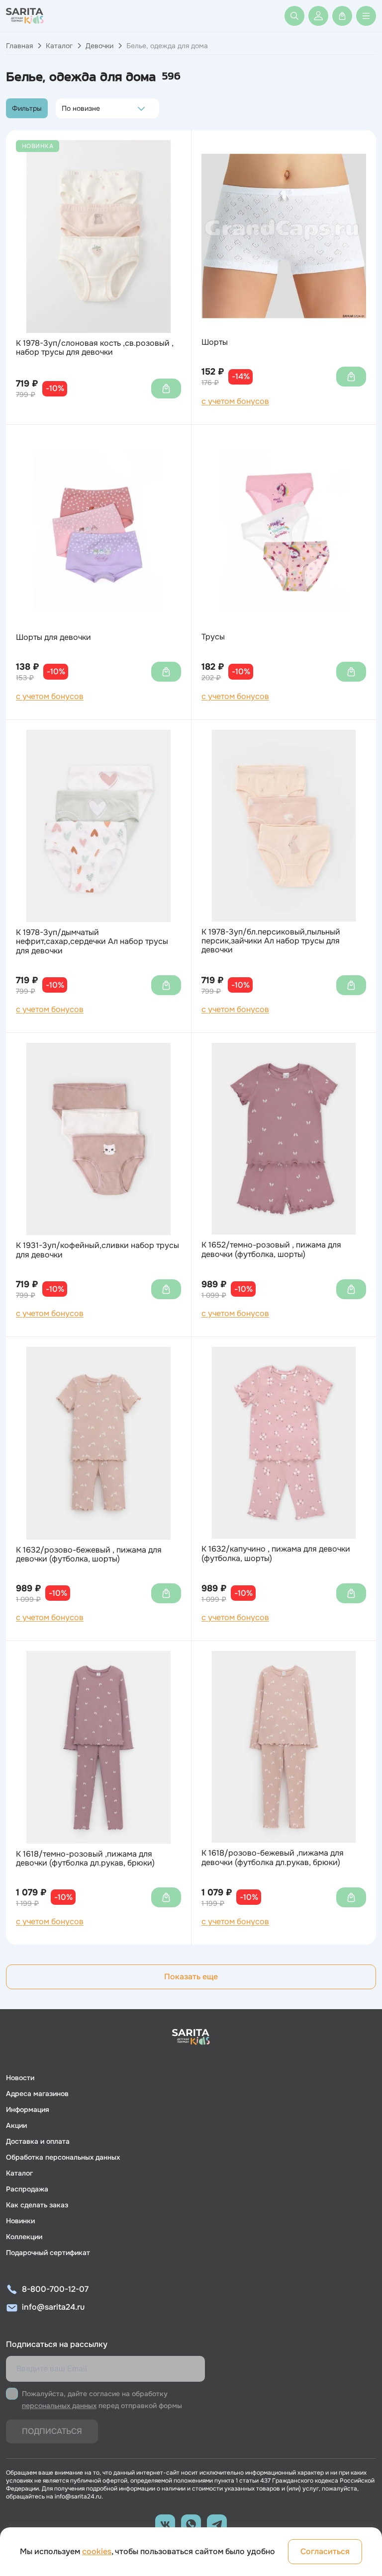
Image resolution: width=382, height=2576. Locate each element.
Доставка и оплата (38, 2141)
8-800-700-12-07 (55, 2289)
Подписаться (52, 2431)
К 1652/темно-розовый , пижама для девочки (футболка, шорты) (271, 1250)
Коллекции (24, 2237)
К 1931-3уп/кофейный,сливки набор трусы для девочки (97, 1250)
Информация (28, 2109)
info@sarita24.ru (53, 2307)
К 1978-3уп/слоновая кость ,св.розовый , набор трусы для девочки (95, 348)
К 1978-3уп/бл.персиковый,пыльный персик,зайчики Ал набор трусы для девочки (271, 941)
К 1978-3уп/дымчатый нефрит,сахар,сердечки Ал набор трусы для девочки (92, 942)
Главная (19, 46)
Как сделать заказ (37, 2205)
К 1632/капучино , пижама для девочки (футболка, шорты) (276, 1554)
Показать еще (191, 1977)
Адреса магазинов (37, 2094)
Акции (16, 2125)
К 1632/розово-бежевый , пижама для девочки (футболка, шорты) (89, 1555)
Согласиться (325, 2551)
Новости (20, 2078)
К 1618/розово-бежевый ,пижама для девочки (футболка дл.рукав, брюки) (273, 1858)
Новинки (20, 2221)
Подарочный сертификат (48, 2253)
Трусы (213, 637)
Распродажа (27, 2189)
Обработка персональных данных (63, 2157)
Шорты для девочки (53, 637)
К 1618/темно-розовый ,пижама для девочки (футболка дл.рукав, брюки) (85, 1859)
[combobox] (64, 108)
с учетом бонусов (235, 401)
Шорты (215, 342)
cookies (97, 2551)
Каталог (59, 46)
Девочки (99, 46)
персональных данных (59, 2406)
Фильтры (27, 108)
